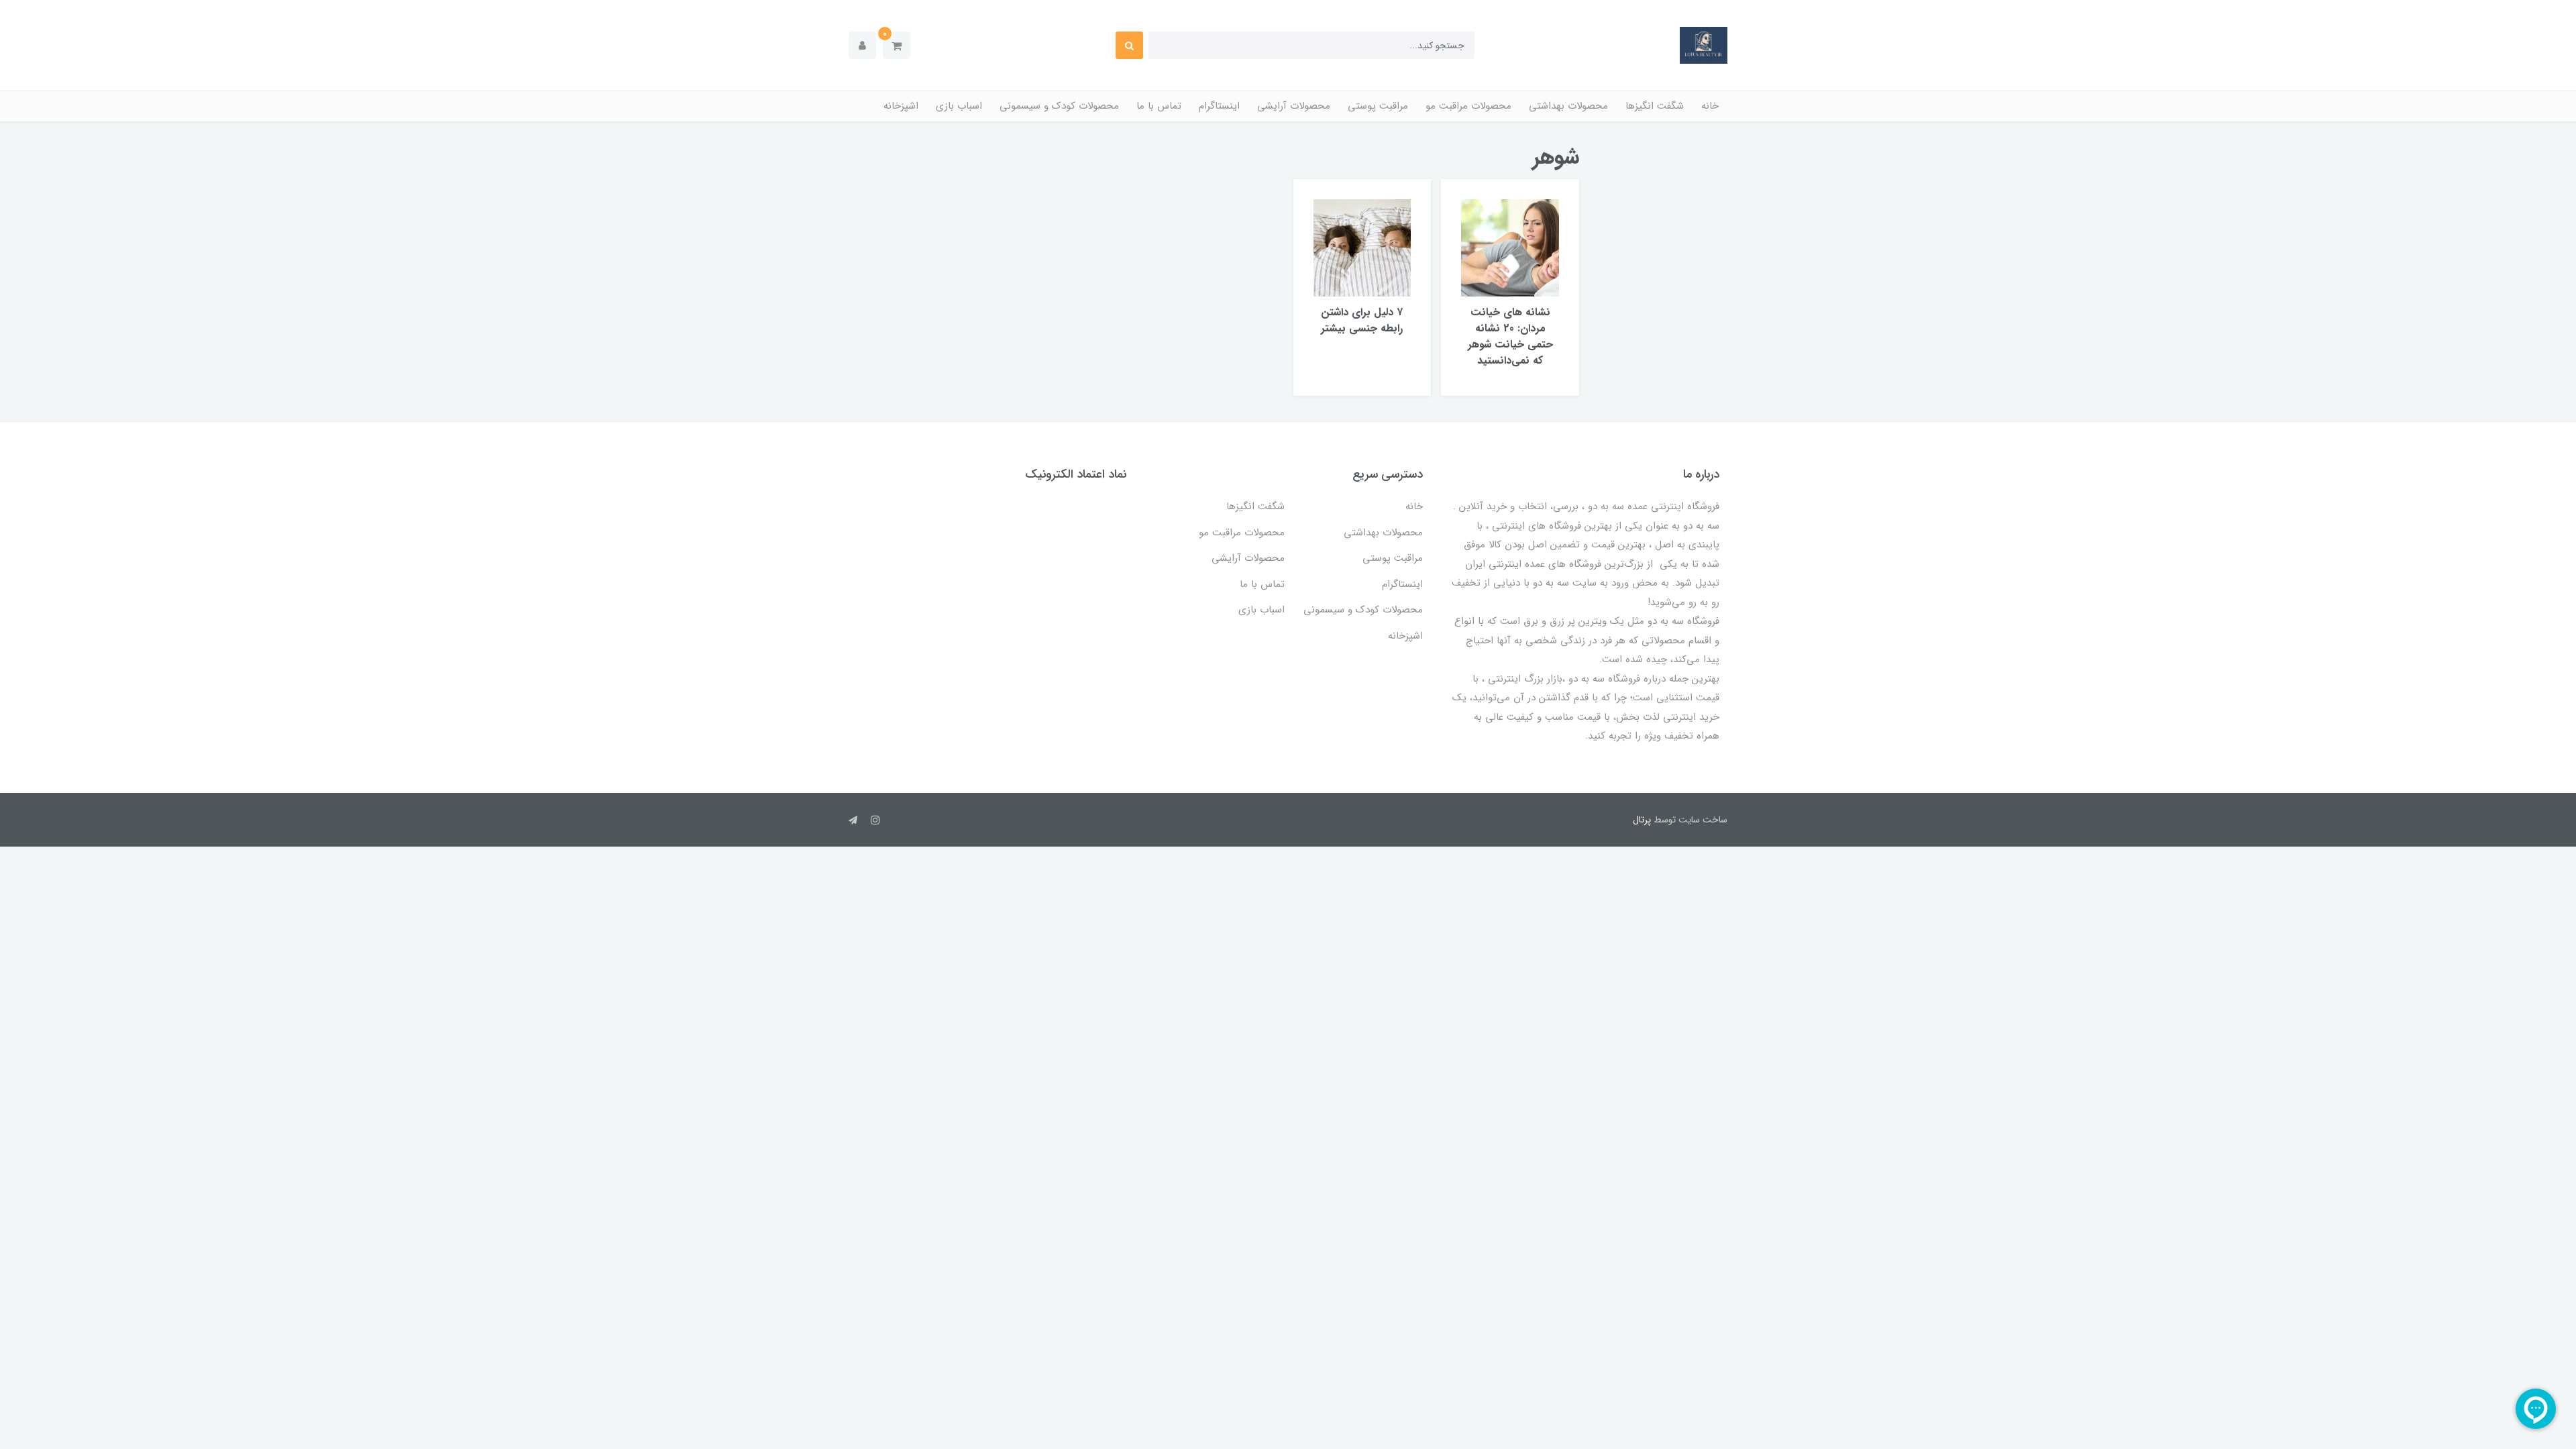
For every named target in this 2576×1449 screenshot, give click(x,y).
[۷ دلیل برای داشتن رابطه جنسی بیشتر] (1362, 247)
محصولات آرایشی (1294, 106)
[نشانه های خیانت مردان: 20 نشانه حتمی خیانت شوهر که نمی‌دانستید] (1510, 247)
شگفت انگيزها (1655, 106)
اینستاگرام (1219, 106)
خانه (1710, 106)
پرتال (1642, 820)
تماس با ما (1159, 106)
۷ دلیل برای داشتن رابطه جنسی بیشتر (1362, 320)
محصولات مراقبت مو (1468, 106)
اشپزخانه (901, 106)
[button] (897, 45)
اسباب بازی (959, 106)
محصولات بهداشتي (1568, 106)
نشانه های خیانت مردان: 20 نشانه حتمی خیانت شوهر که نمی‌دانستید (1510, 336)
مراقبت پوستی (1378, 106)
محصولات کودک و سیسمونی (1059, 106)
